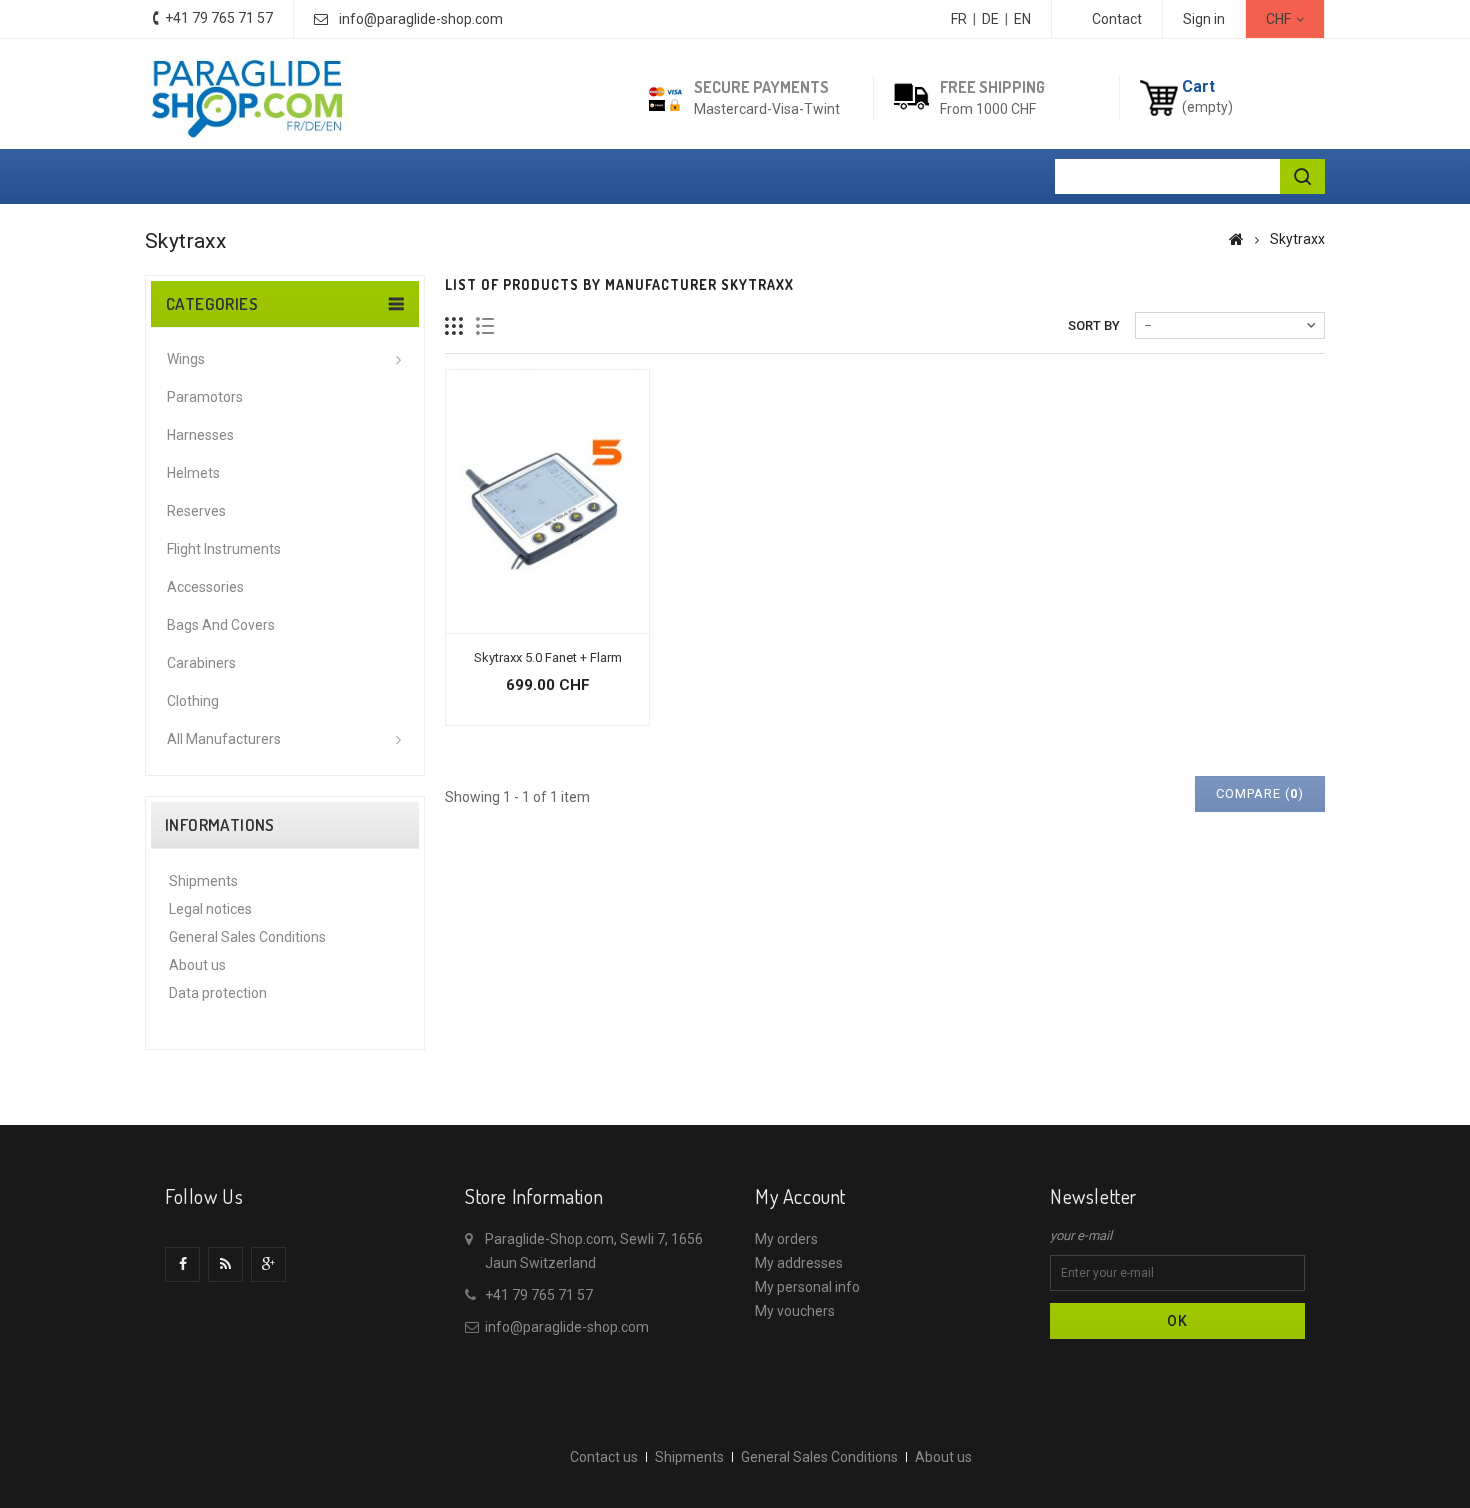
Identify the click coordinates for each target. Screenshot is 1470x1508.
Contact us (604, 1457)
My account (800, 1196)
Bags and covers (221, 625)
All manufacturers (224, 739)
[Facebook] (182, 1264)
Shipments (203, 881)
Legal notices (210, 909)
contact (1117, 19)
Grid (454, 326)
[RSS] (225, 1264)
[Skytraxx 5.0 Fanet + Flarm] (547, 502)
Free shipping (992, 87)
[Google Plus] (268, 1264)
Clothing (193, 701)
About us (197, 965)
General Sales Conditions (247, 937)
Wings (186, 359)
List (485, 326)
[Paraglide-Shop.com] (247, 96)
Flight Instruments (224, 549)
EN (1022, 19)
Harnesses (200, 435)
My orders (786, 1239)
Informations (220, 825)
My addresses (799, 1263)
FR (959, 19)
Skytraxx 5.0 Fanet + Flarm (548, 657)
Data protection (218, 993)
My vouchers (795, 1311)
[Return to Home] (1236, 239)
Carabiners (201, 663)
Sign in (1204, 19)
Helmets (193, 473)
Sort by (1094, 325)
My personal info (807, 1287)
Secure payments (761, 87)
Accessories (205, 587)
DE (990, 19)
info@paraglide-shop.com (421, 19)
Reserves (196, 511)
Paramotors (205, 397)
